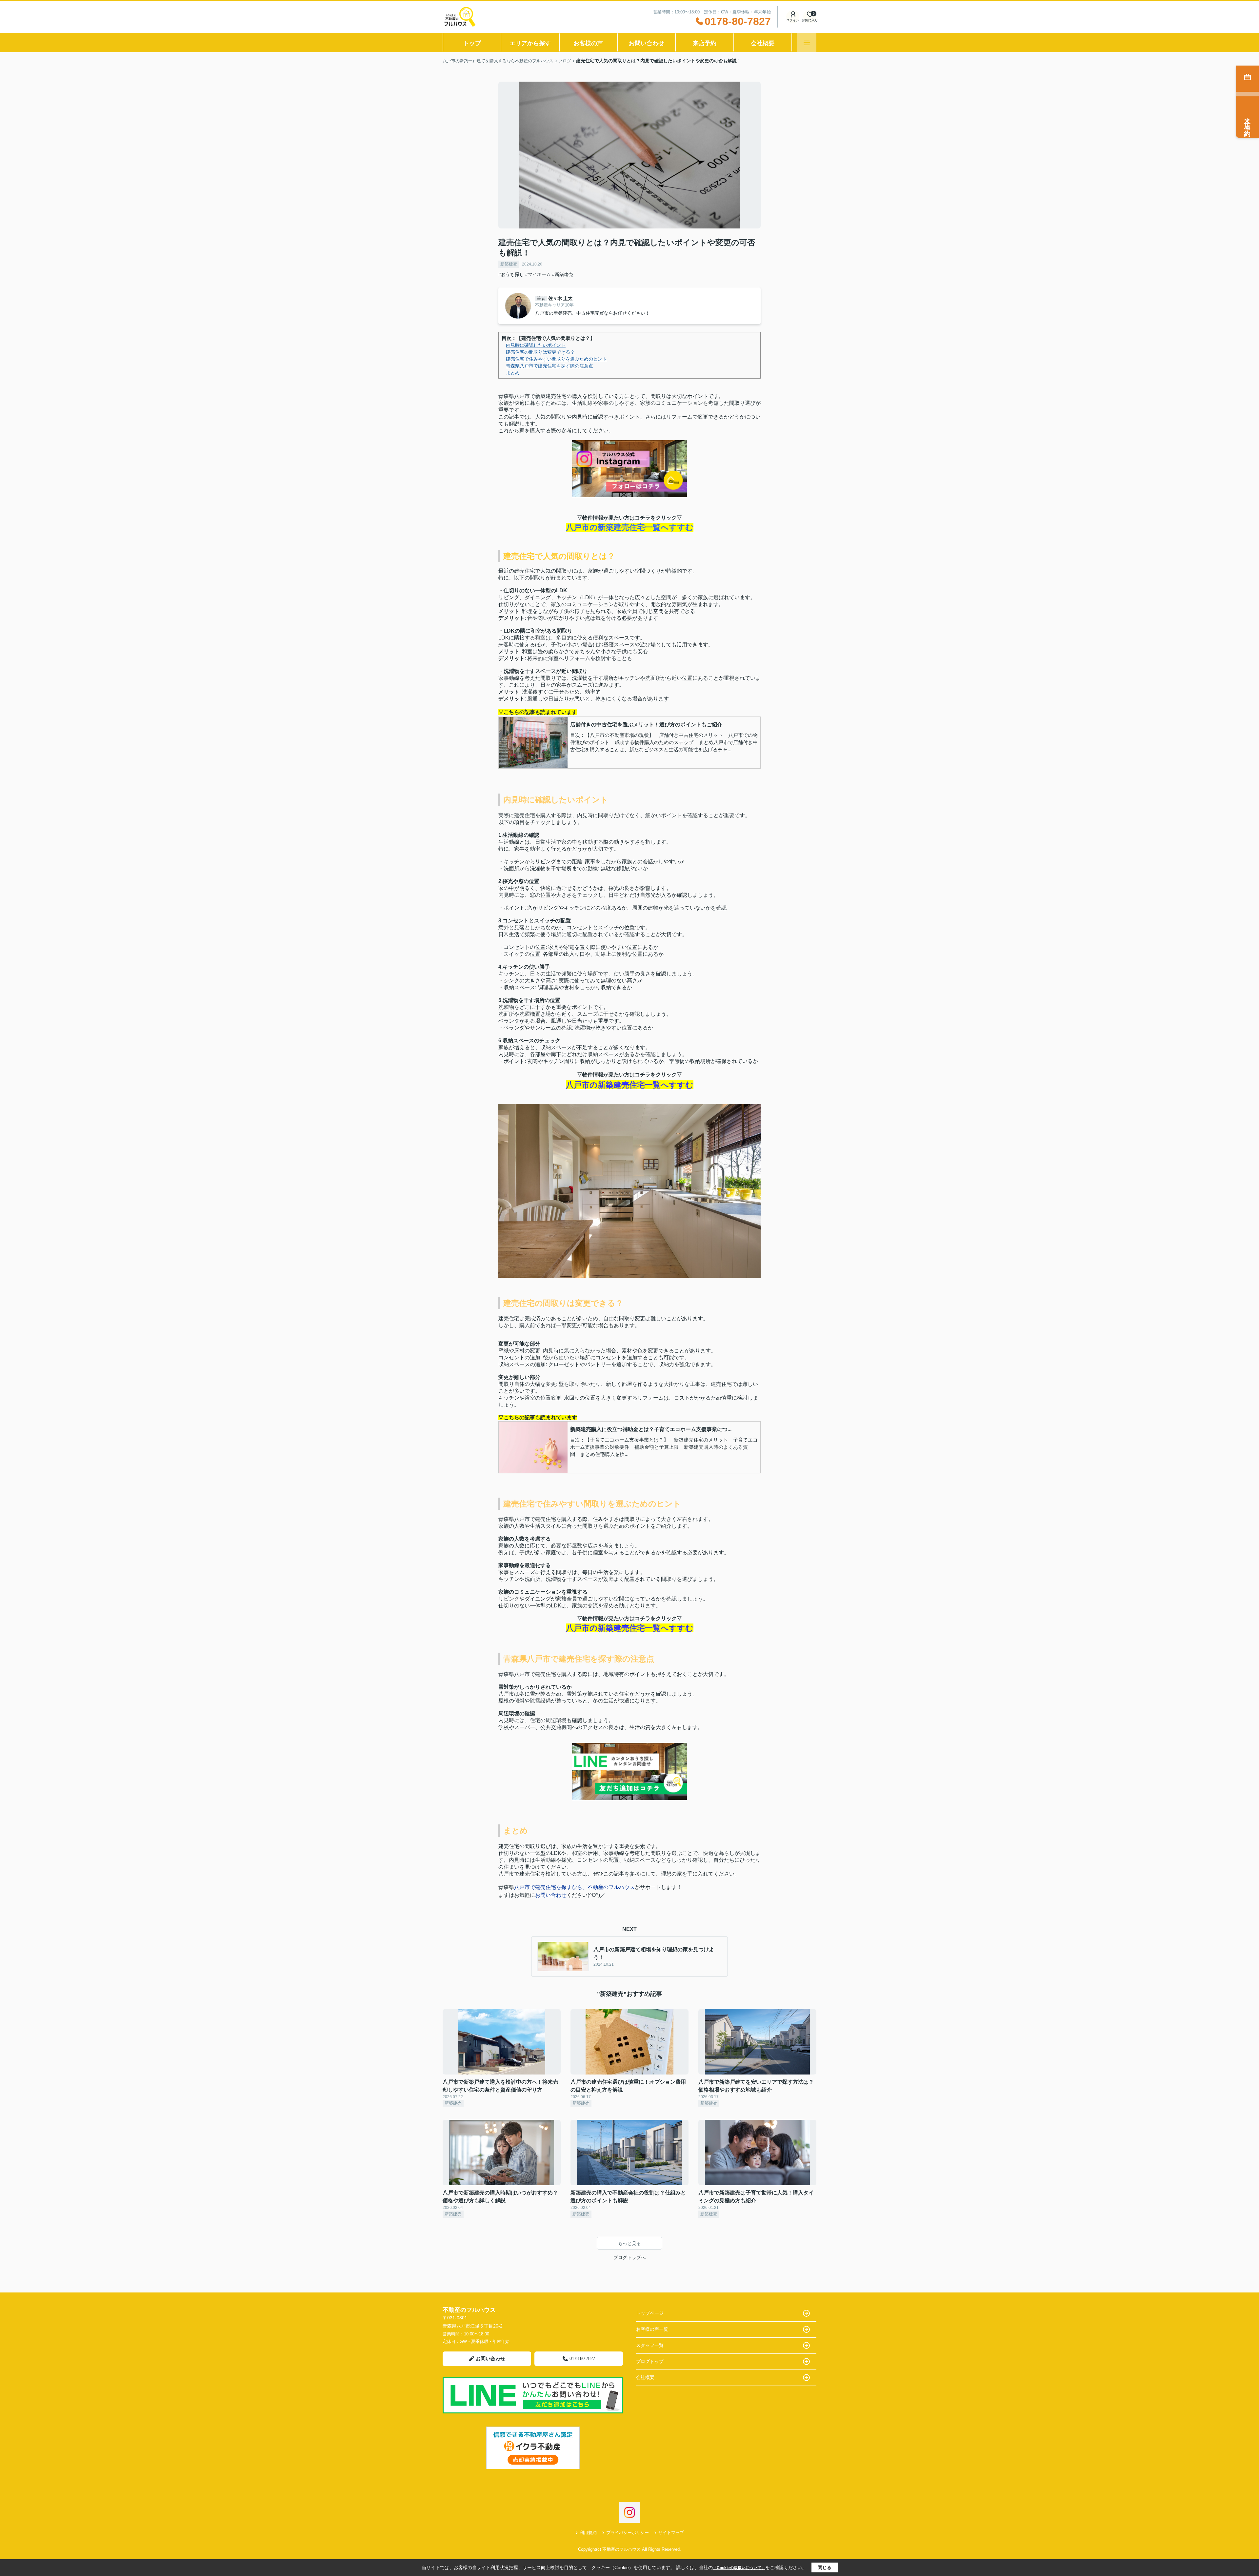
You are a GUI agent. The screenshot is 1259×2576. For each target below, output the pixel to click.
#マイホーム (538, 274)
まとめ (513, 373)
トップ (472, 43)
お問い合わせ (647, 43)
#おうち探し (511, 274)
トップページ (650, 2313)
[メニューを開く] (807, 42)
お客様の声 (588, 43)
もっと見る (629, 2243)
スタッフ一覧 (650, 2345)
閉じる (825, 2567)
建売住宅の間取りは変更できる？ (540, 352)
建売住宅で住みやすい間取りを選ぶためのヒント (556, 359)
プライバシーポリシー (628, 2533)
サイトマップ (671, 2533)
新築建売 (509, 264)
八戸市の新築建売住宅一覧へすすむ (630, 527)
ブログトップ (650, 2361)
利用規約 (588, 2533)
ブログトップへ (629, 2257)
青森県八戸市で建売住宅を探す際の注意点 (550, 366)
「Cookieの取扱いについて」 (739, 2568)
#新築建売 (563, 274)
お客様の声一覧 (652, 2329)
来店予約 (705, 43)
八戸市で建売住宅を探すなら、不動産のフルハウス (574, 1887)
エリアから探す (530, 43)
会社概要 (763, 43)
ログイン (793, 20)
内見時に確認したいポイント (536, 345)
